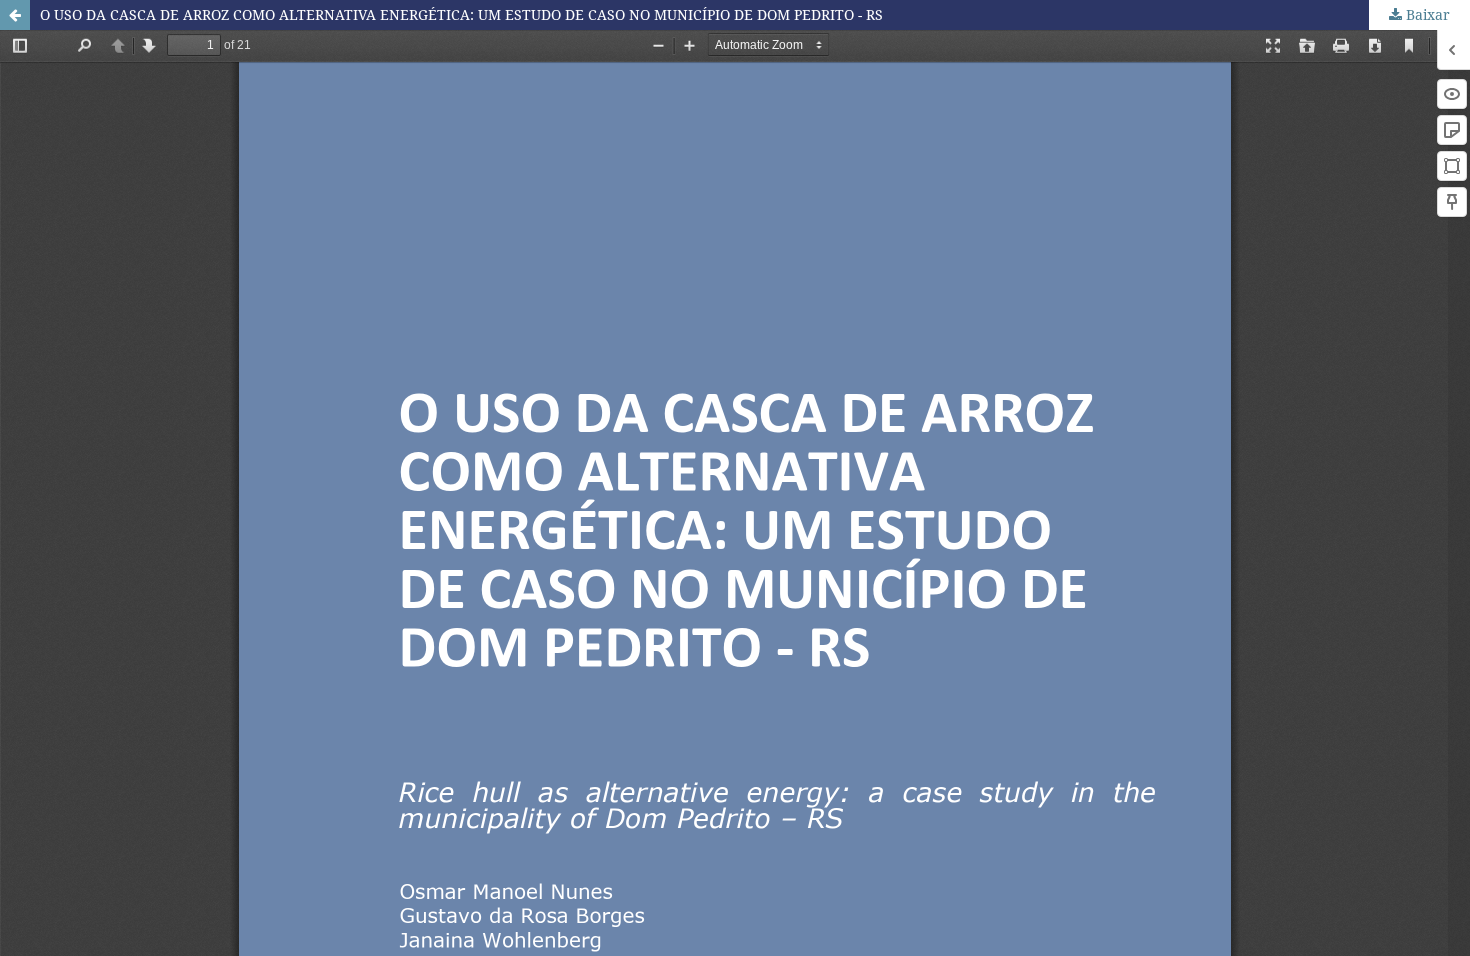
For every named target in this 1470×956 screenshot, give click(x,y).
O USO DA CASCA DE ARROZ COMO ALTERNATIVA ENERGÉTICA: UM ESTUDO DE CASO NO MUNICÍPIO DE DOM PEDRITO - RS (461, 14)
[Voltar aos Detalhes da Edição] (15, 15)
